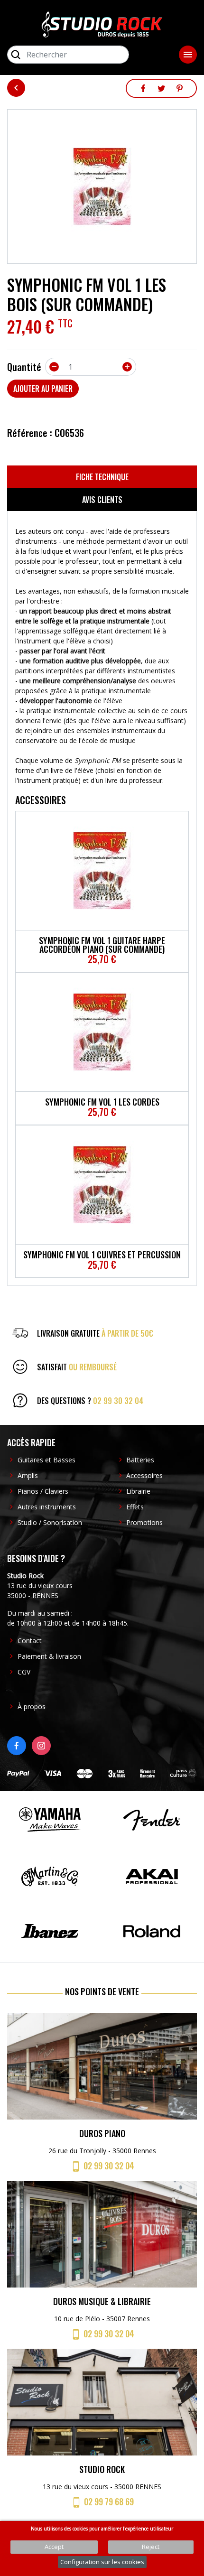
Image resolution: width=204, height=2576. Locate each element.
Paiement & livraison (49, 1656)
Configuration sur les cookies (102, 2562)
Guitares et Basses (46, 1460)
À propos (32, 1706)
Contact (30, 1641)
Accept (54, 2547)
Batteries (140, 1460)
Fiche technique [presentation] (102, 477)
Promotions (144, 1522)
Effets (135, 1507)
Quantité (24, 367)
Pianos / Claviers (43, 1491)
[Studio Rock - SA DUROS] (102, 24)
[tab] (102, 477)
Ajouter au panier (43, 389)
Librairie (138, 1491)
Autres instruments (47, 1507)
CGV (24, 1672)
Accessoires (144, 1475)
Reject (151, 2547)
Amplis (28, 1475)
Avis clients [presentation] (102, 500)
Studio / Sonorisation (50, 1522)
